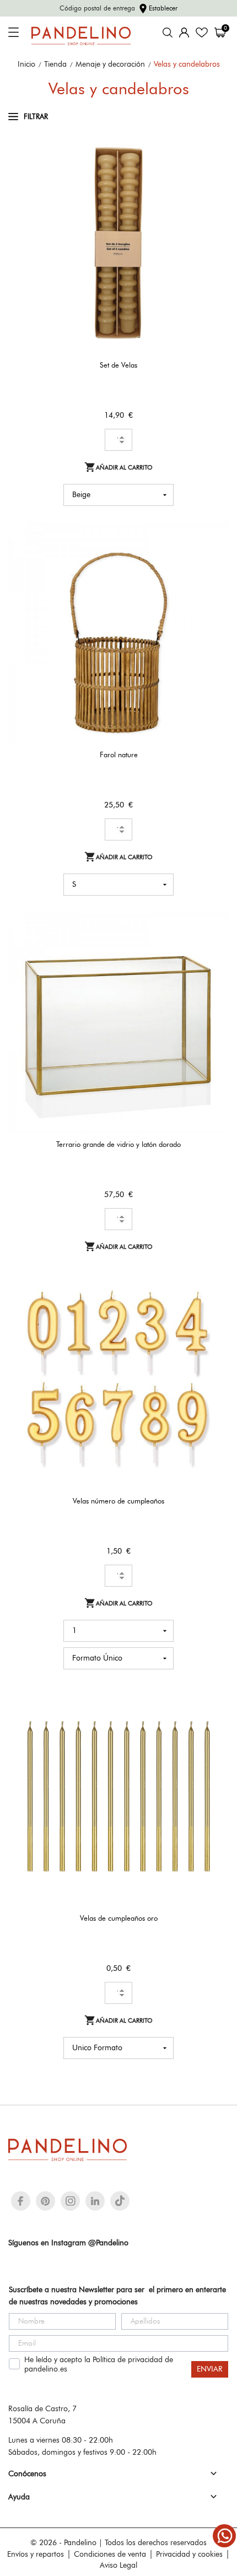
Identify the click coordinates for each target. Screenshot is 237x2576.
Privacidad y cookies (189, 2554)
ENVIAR (210, 2369)
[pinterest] (45, 2201)
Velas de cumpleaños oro (119, 1918)
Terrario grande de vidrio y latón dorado (118, 1144)
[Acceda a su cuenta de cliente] (184, 33)
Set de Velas (118, 365)
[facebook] (21, 2201)
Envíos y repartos (36, 2554)
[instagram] (71, 2201)
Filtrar (36, 116)
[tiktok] (120, 2201)
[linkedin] (95, 2201)
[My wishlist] (202, 33)
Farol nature (119, 755)
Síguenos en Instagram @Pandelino (68, 2243)
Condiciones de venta (110, 2554)
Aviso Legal (118, 2565)
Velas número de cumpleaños (118, 1501)
